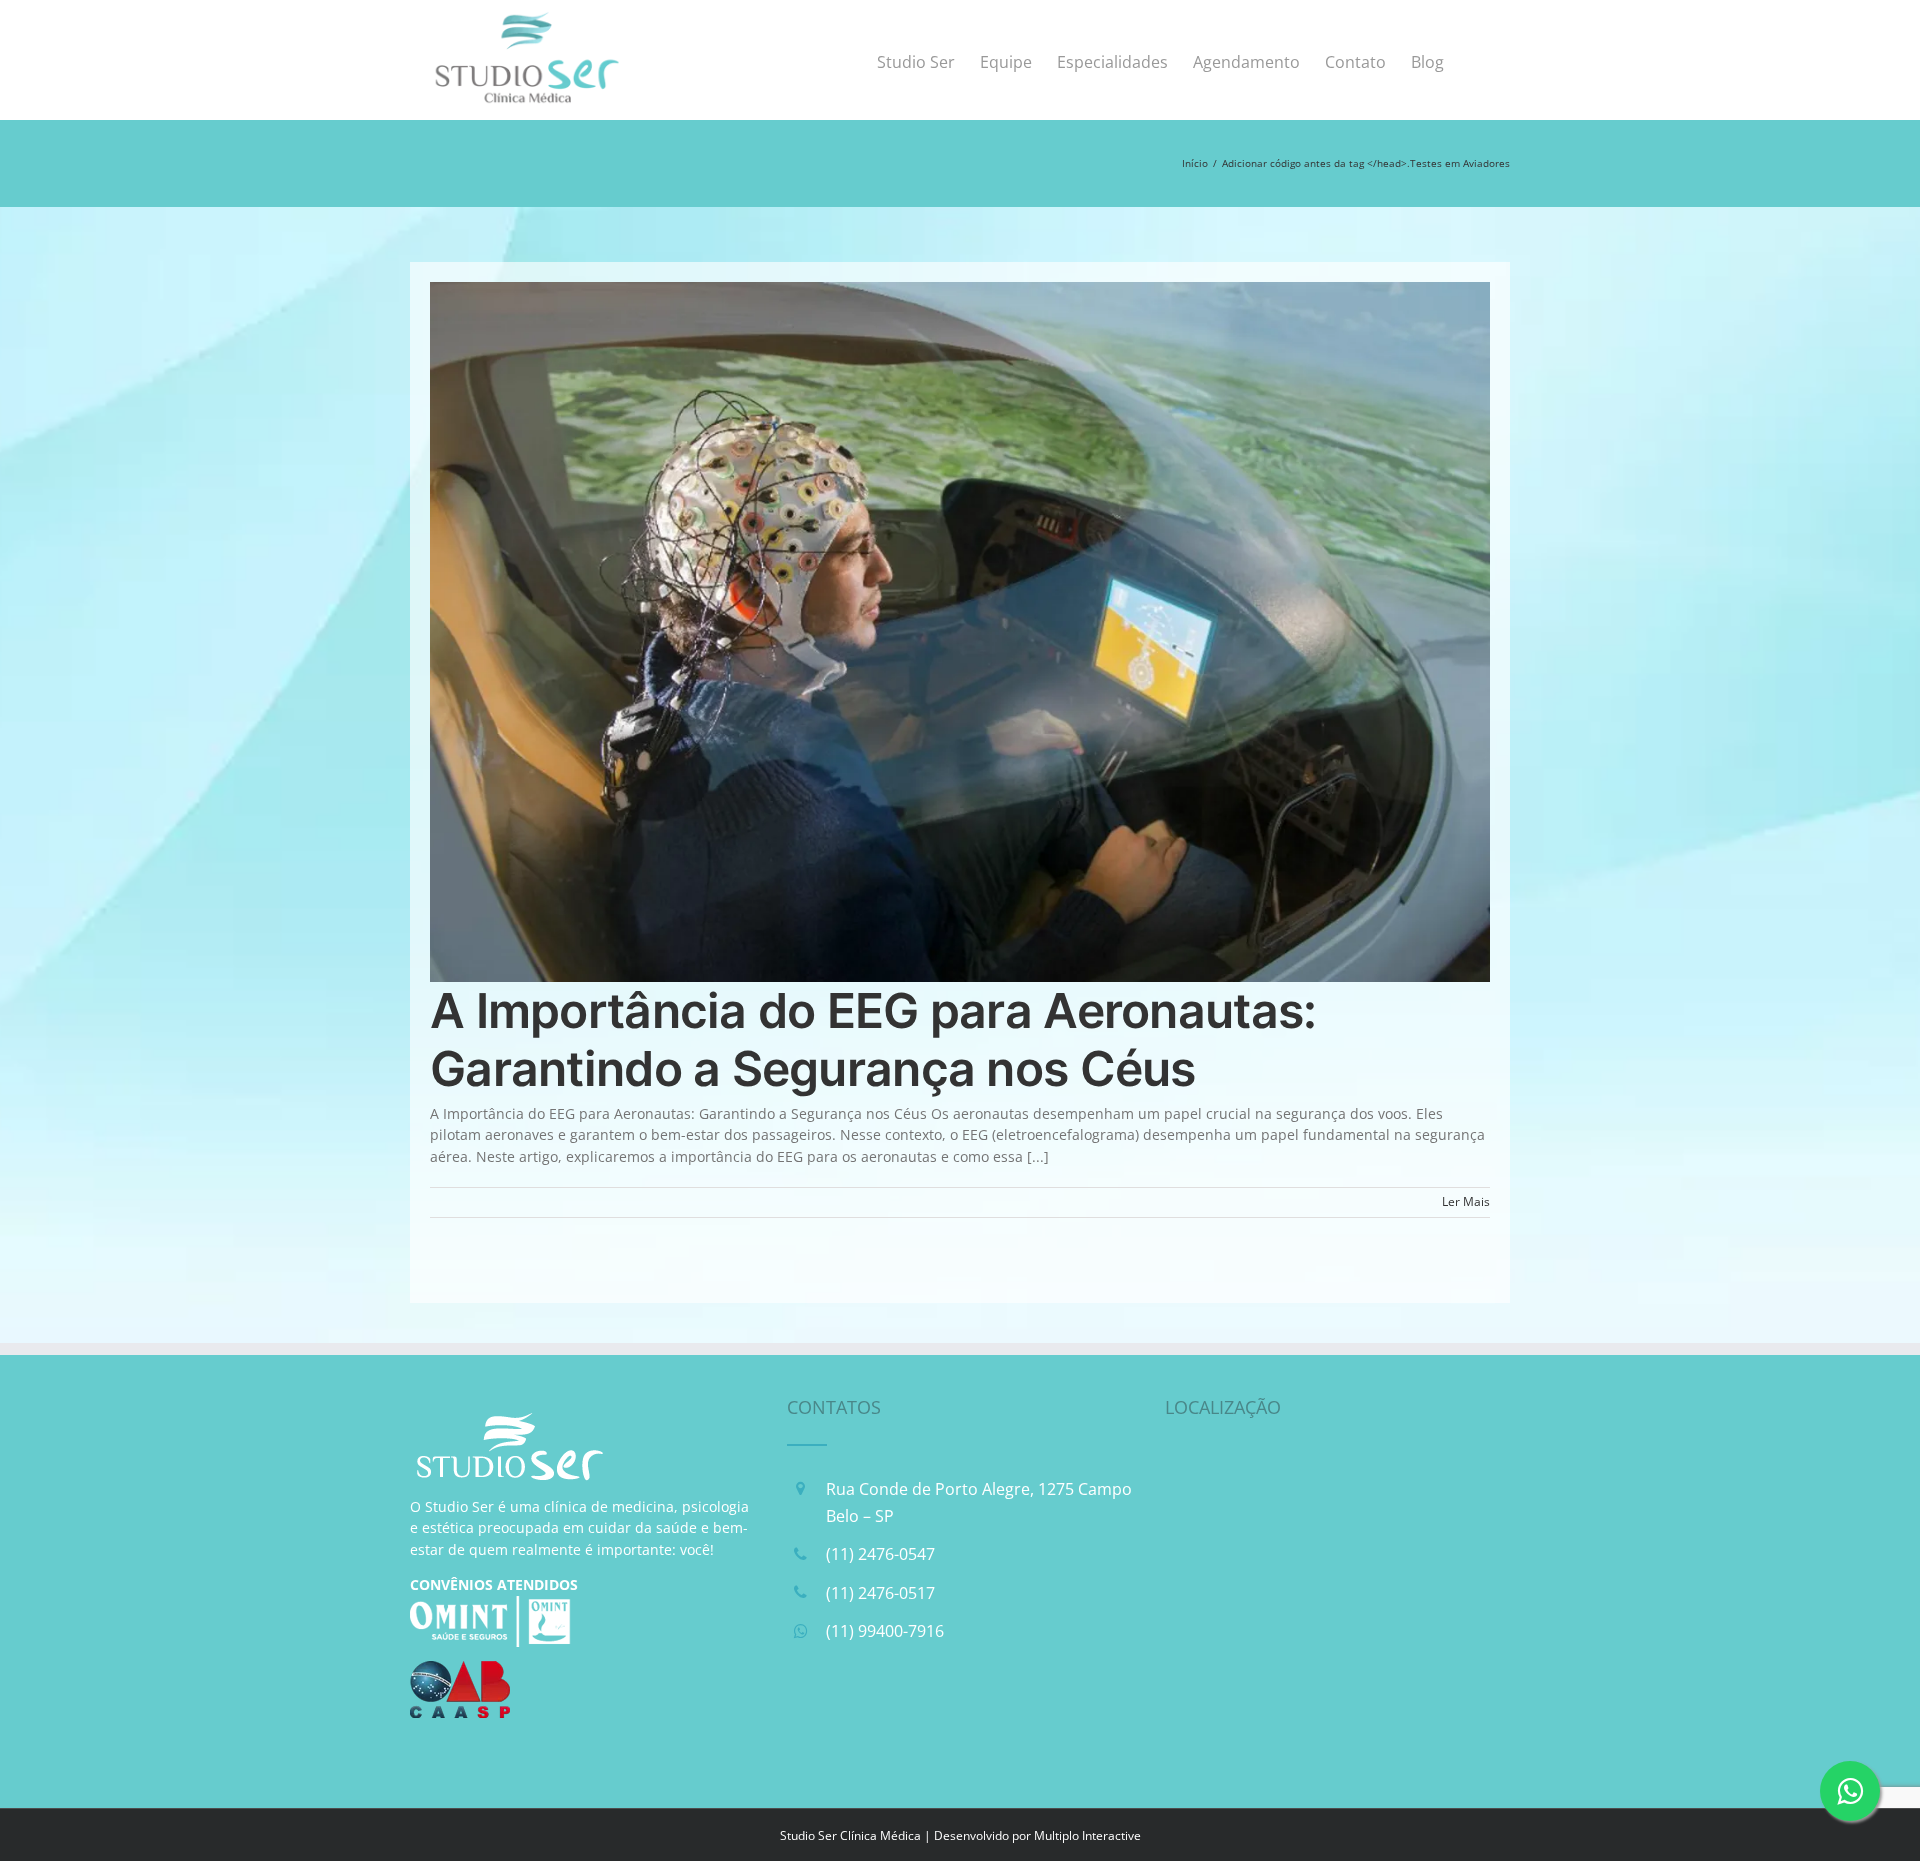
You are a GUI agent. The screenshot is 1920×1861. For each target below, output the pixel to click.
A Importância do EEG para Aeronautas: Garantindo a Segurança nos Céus (873, 1039)
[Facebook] (805, 1719)
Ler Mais (1466, 1201)
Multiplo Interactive (1087, 1835)
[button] (1477, 60)
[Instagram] (856, 1719)
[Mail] (907, 1719)
